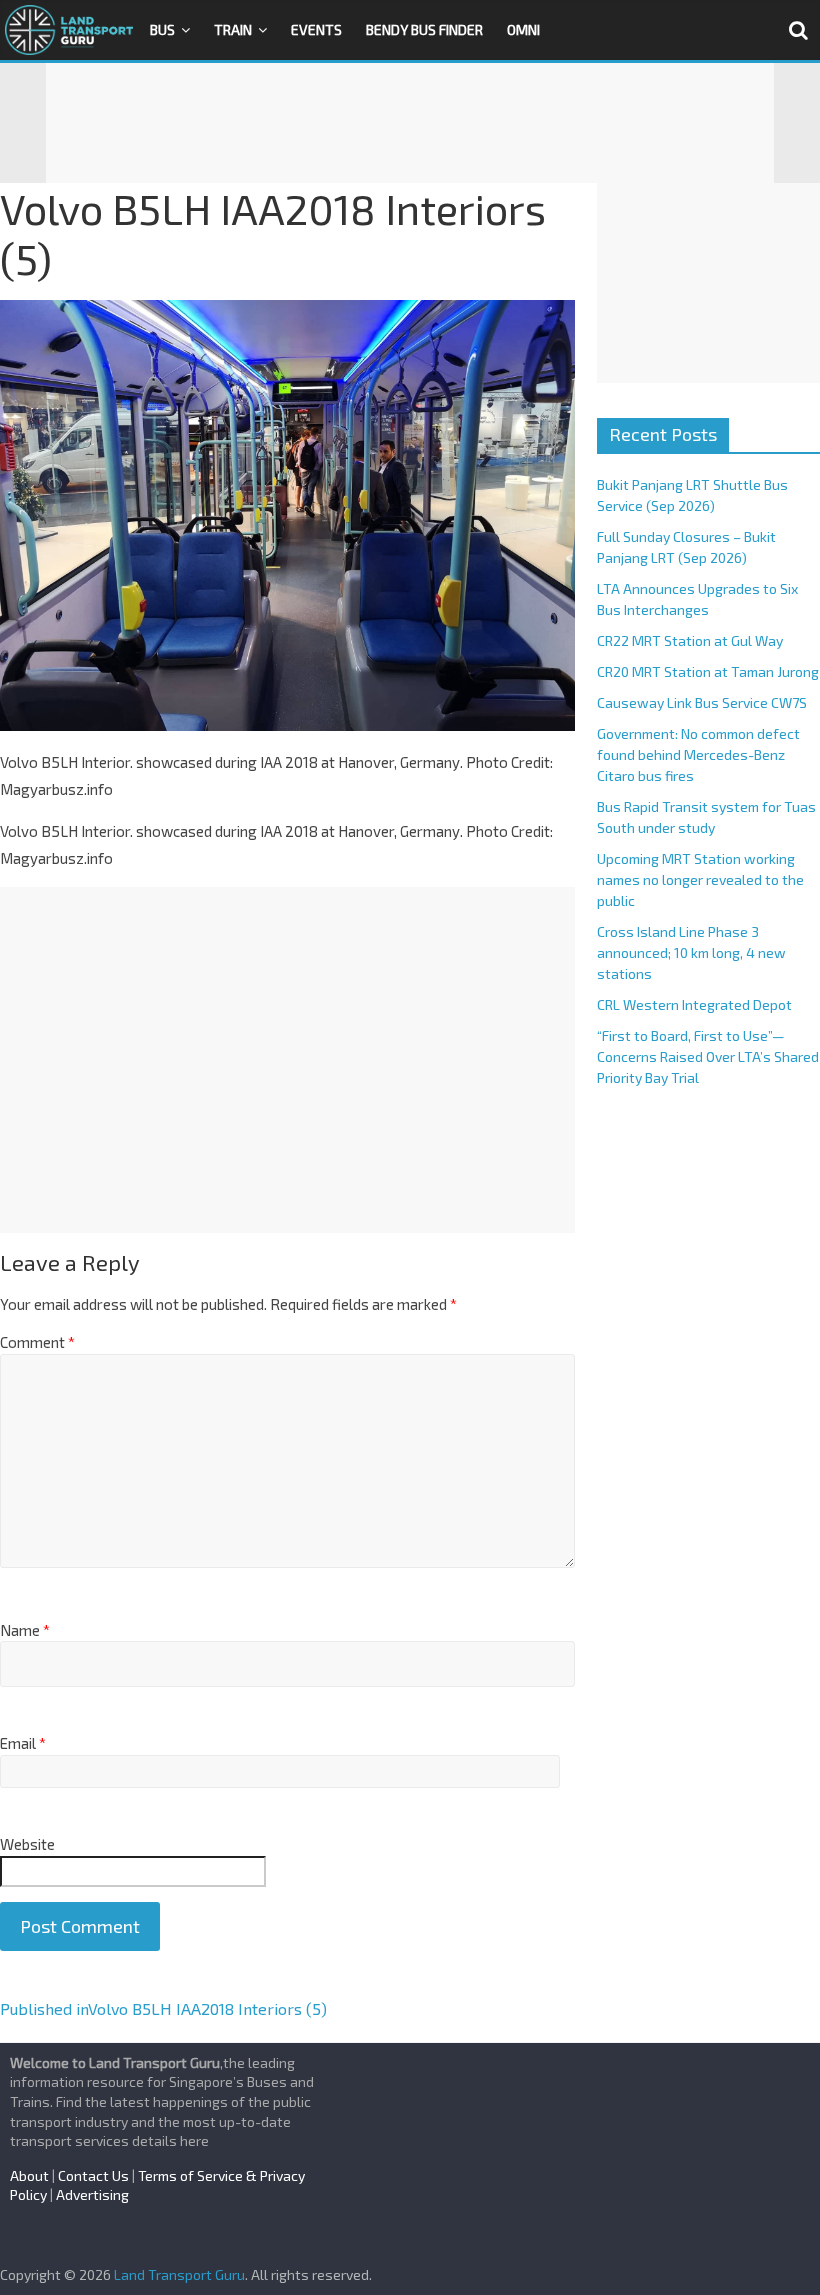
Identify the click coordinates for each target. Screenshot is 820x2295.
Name (25, 1630)
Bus (162, 29)
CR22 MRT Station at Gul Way (690, 640)
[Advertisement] (410, 123)
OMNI (523, 29)
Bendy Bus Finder (424, 29)
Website (27, 1844)
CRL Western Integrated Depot (694, 1004)
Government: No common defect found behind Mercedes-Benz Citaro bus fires (698, 754)
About (29, 2175)
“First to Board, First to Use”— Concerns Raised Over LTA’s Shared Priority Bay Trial (708, 1056)
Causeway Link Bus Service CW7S (702, 702)
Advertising (92, 2194)
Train (233, 29)
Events (316, 29)
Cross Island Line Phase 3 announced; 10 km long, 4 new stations (691, 952)
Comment (37, 1342)
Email (23, 1743)
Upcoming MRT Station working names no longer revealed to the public (700, 879)
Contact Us (93, 2175)
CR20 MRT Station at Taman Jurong (708, 671)
